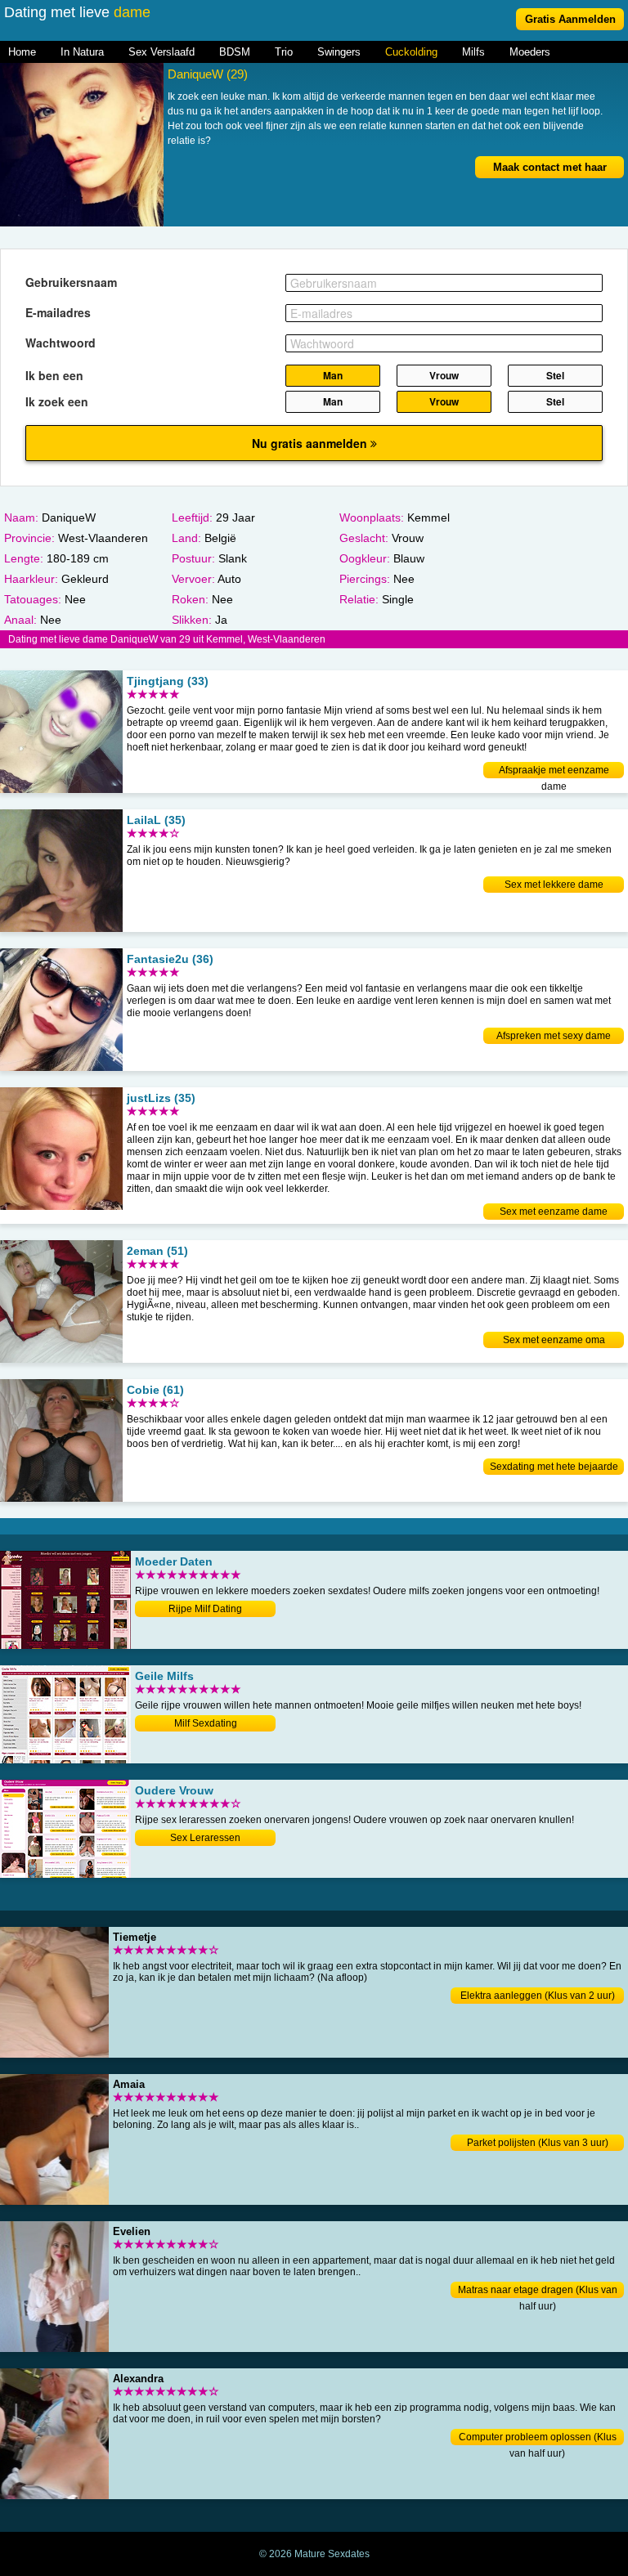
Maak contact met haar (550, 167)
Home (22, 52)
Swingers (339, 52)
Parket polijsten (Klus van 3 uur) (538, 2143)
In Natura (82, 52)
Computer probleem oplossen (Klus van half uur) (538, 2438)
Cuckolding (411, 52)
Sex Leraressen (205, 1838)
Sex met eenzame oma (554, 1340)
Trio (284, 52)
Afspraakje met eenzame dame (554, 771)
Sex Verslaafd (161, 52)
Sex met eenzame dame (554, 1212)
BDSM (235, 52)
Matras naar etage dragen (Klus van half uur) (538, 2291)
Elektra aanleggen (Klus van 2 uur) (538, 1996)
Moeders (530, 52)
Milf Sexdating (206, 1723)
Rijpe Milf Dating (205, 1609)
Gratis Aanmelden (570, 19)
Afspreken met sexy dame (554, 1036)
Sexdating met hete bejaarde (554, 1467)
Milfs (473, 52)
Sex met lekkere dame (554, 885)
